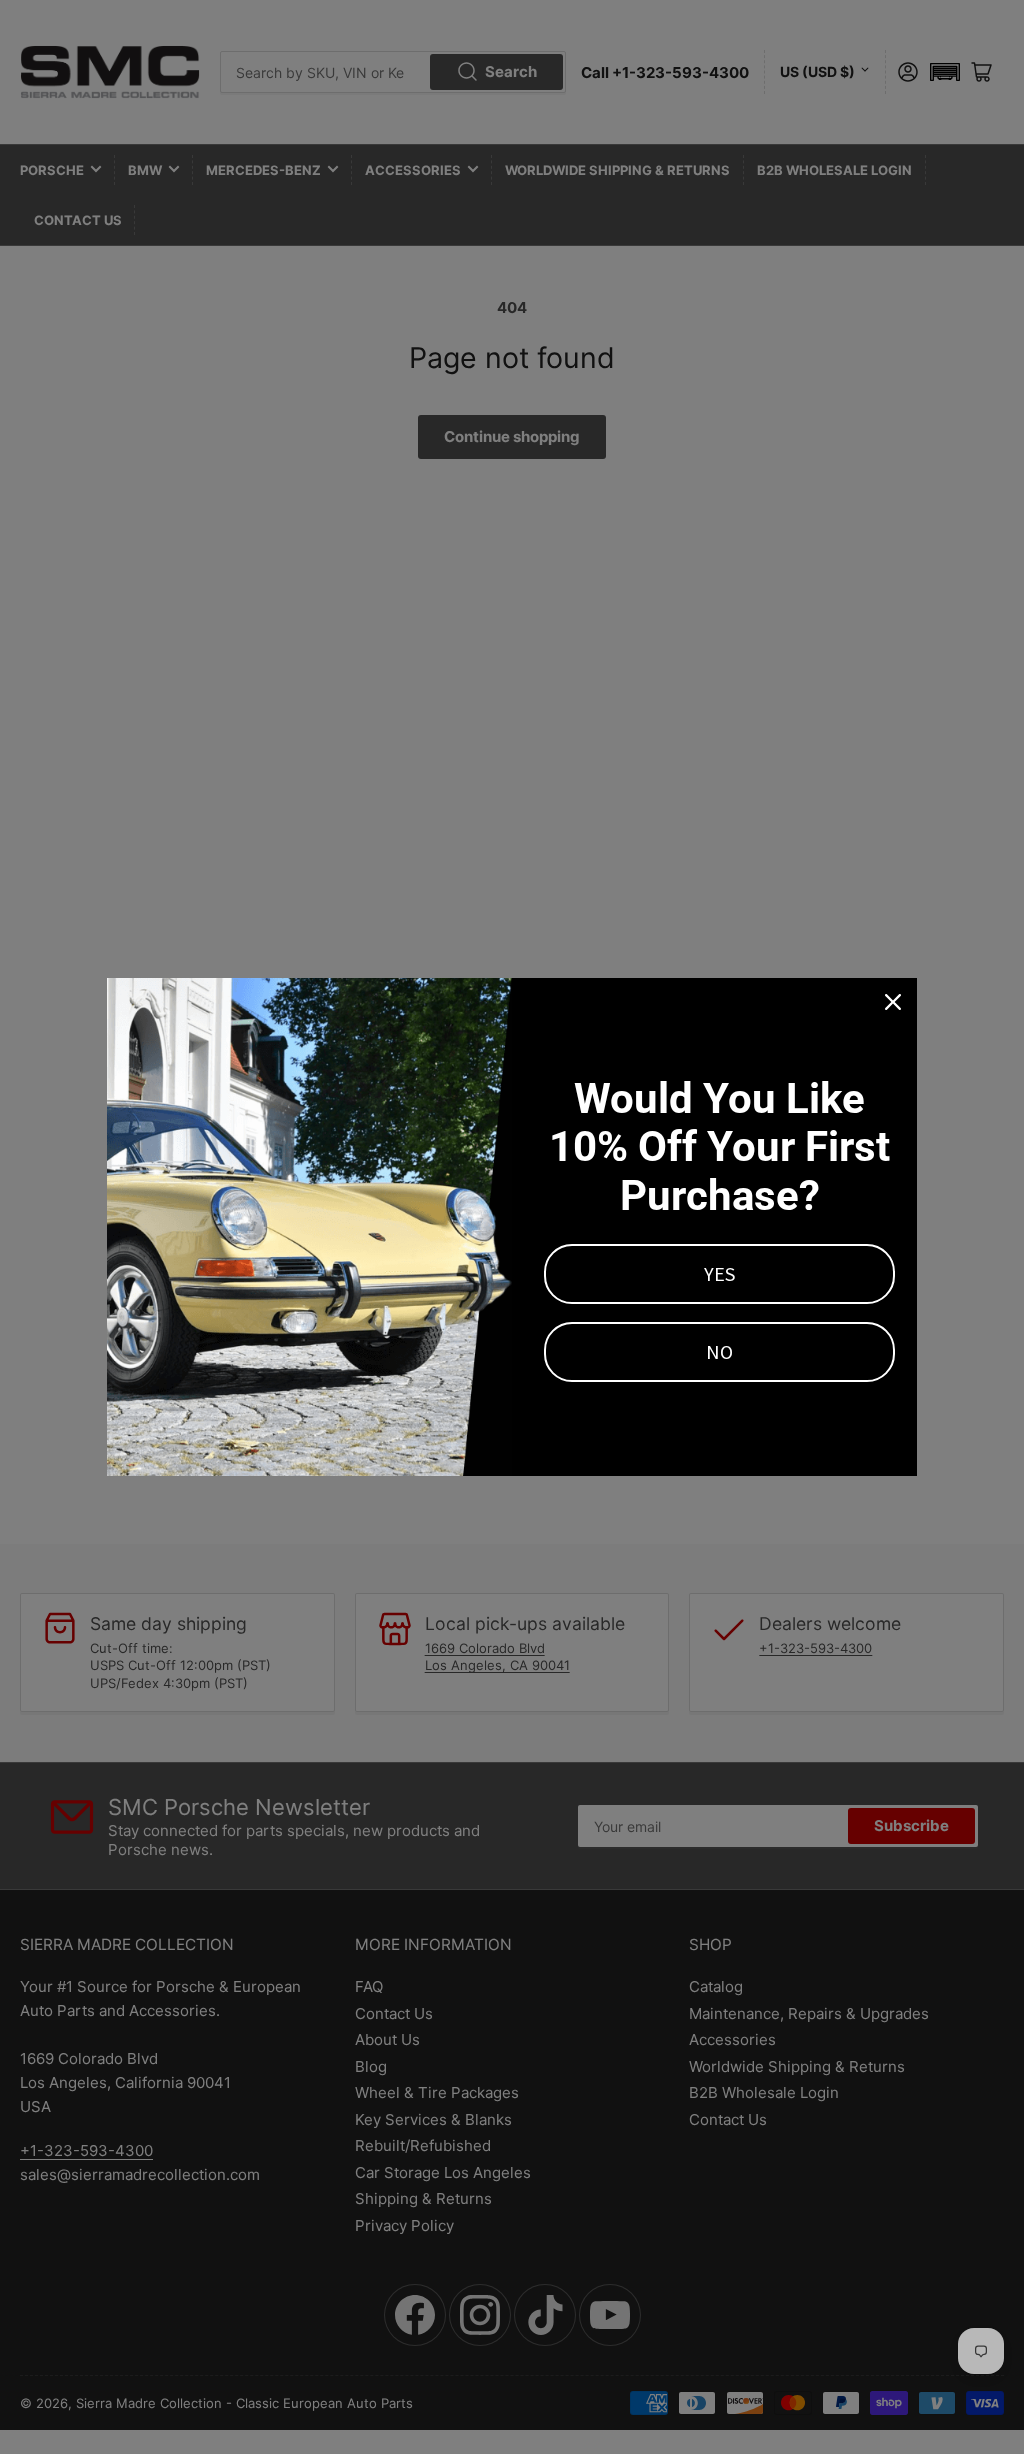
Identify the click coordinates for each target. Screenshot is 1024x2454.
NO (719, 1351)
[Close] (893, 1002)
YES (719, 1273)
